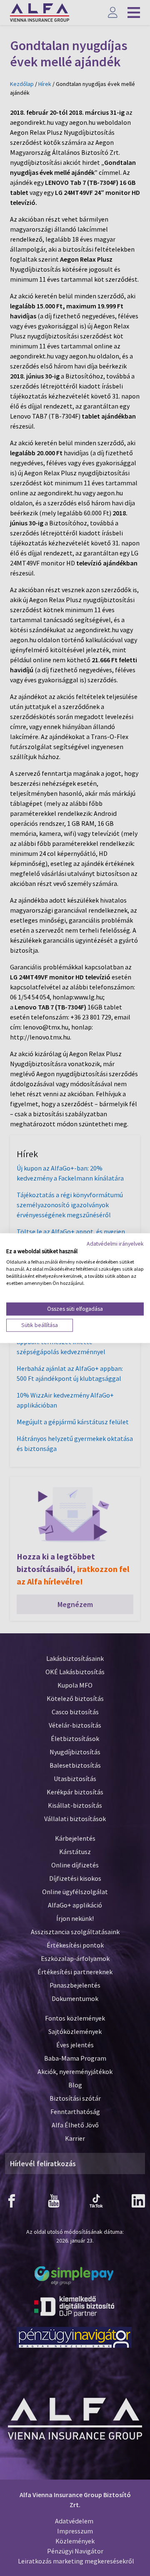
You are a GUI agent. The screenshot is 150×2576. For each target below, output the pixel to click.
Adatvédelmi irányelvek (115, 1244)
